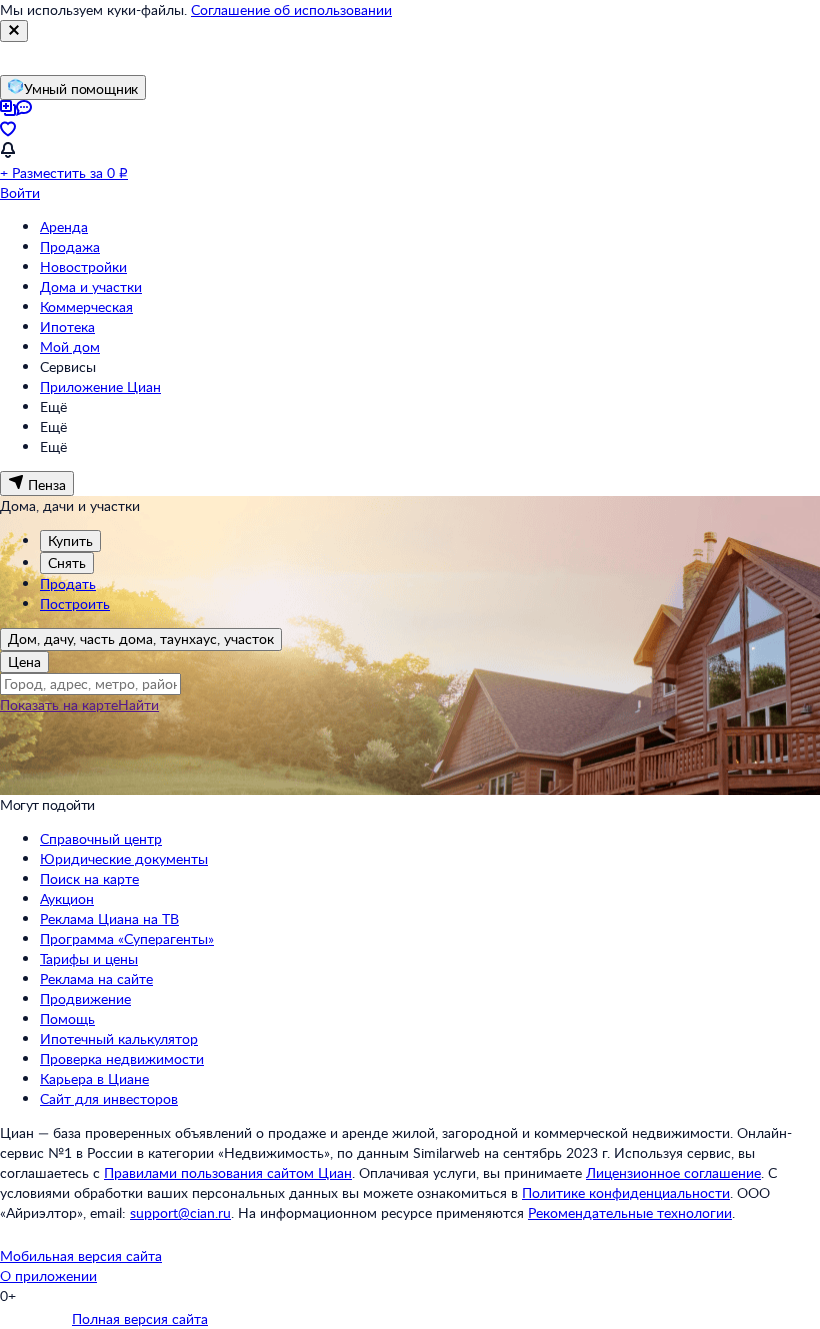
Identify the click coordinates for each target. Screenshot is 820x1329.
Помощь (67, 1018)
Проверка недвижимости (122, 1058)
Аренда (64, 226)
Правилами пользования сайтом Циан (228, 1172)
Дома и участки (91, 286)
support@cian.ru (180, 1212)
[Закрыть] (14, 31)
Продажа (70, 246)
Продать (68, 583)
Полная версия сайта (140, 1318)
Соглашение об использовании (291, 9)
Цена (24, 661)
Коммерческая (86, 306)
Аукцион (67, 898)
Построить (75, 603)
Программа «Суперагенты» (127, 938)
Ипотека (67, 326)
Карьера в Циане (94, 1078)
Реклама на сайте (96, 978)
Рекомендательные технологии (630, 1212)
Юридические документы (124, 858)
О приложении (48, 1275)
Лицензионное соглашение (673, 1172)
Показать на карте (59, 704)
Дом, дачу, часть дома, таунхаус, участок (141, 638)
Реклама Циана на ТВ (109, 918)
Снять (67, 562)
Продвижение (85, 998)
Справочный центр (101, 838)
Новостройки (83, 266)
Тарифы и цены (89, 958)
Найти (138, 704)
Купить (70, 540)
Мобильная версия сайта (81, 1255)
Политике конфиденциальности (626, 1192)
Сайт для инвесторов (109, 1098)
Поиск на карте (89, 878)
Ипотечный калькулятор (119, 1038)
